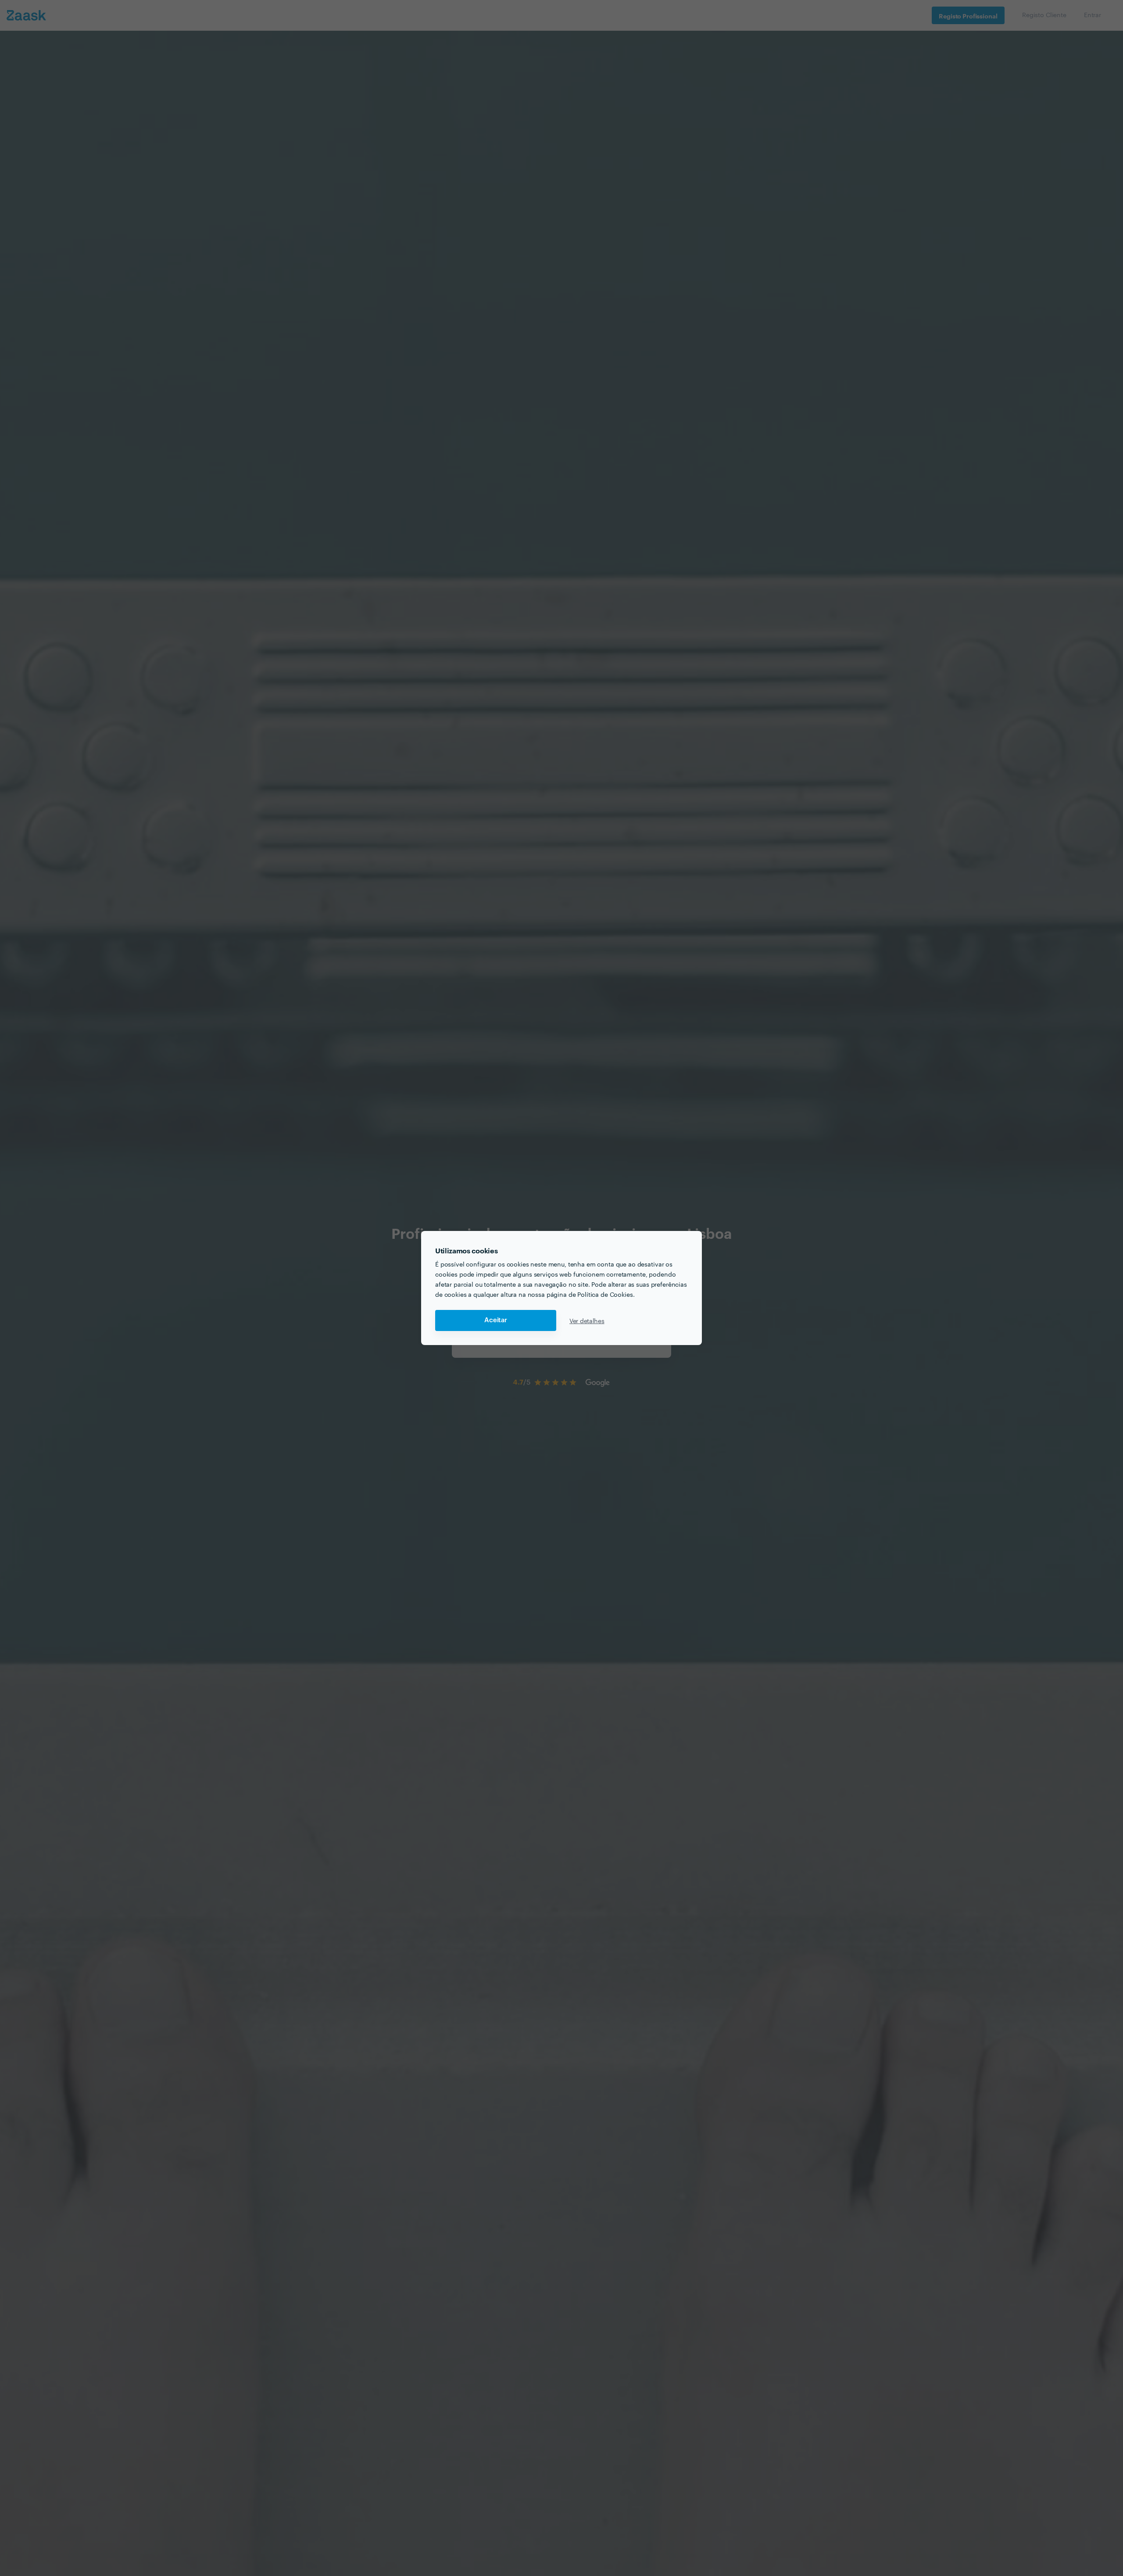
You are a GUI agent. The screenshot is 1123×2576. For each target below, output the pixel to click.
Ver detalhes (587, 1320)
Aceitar (496, 1320)
